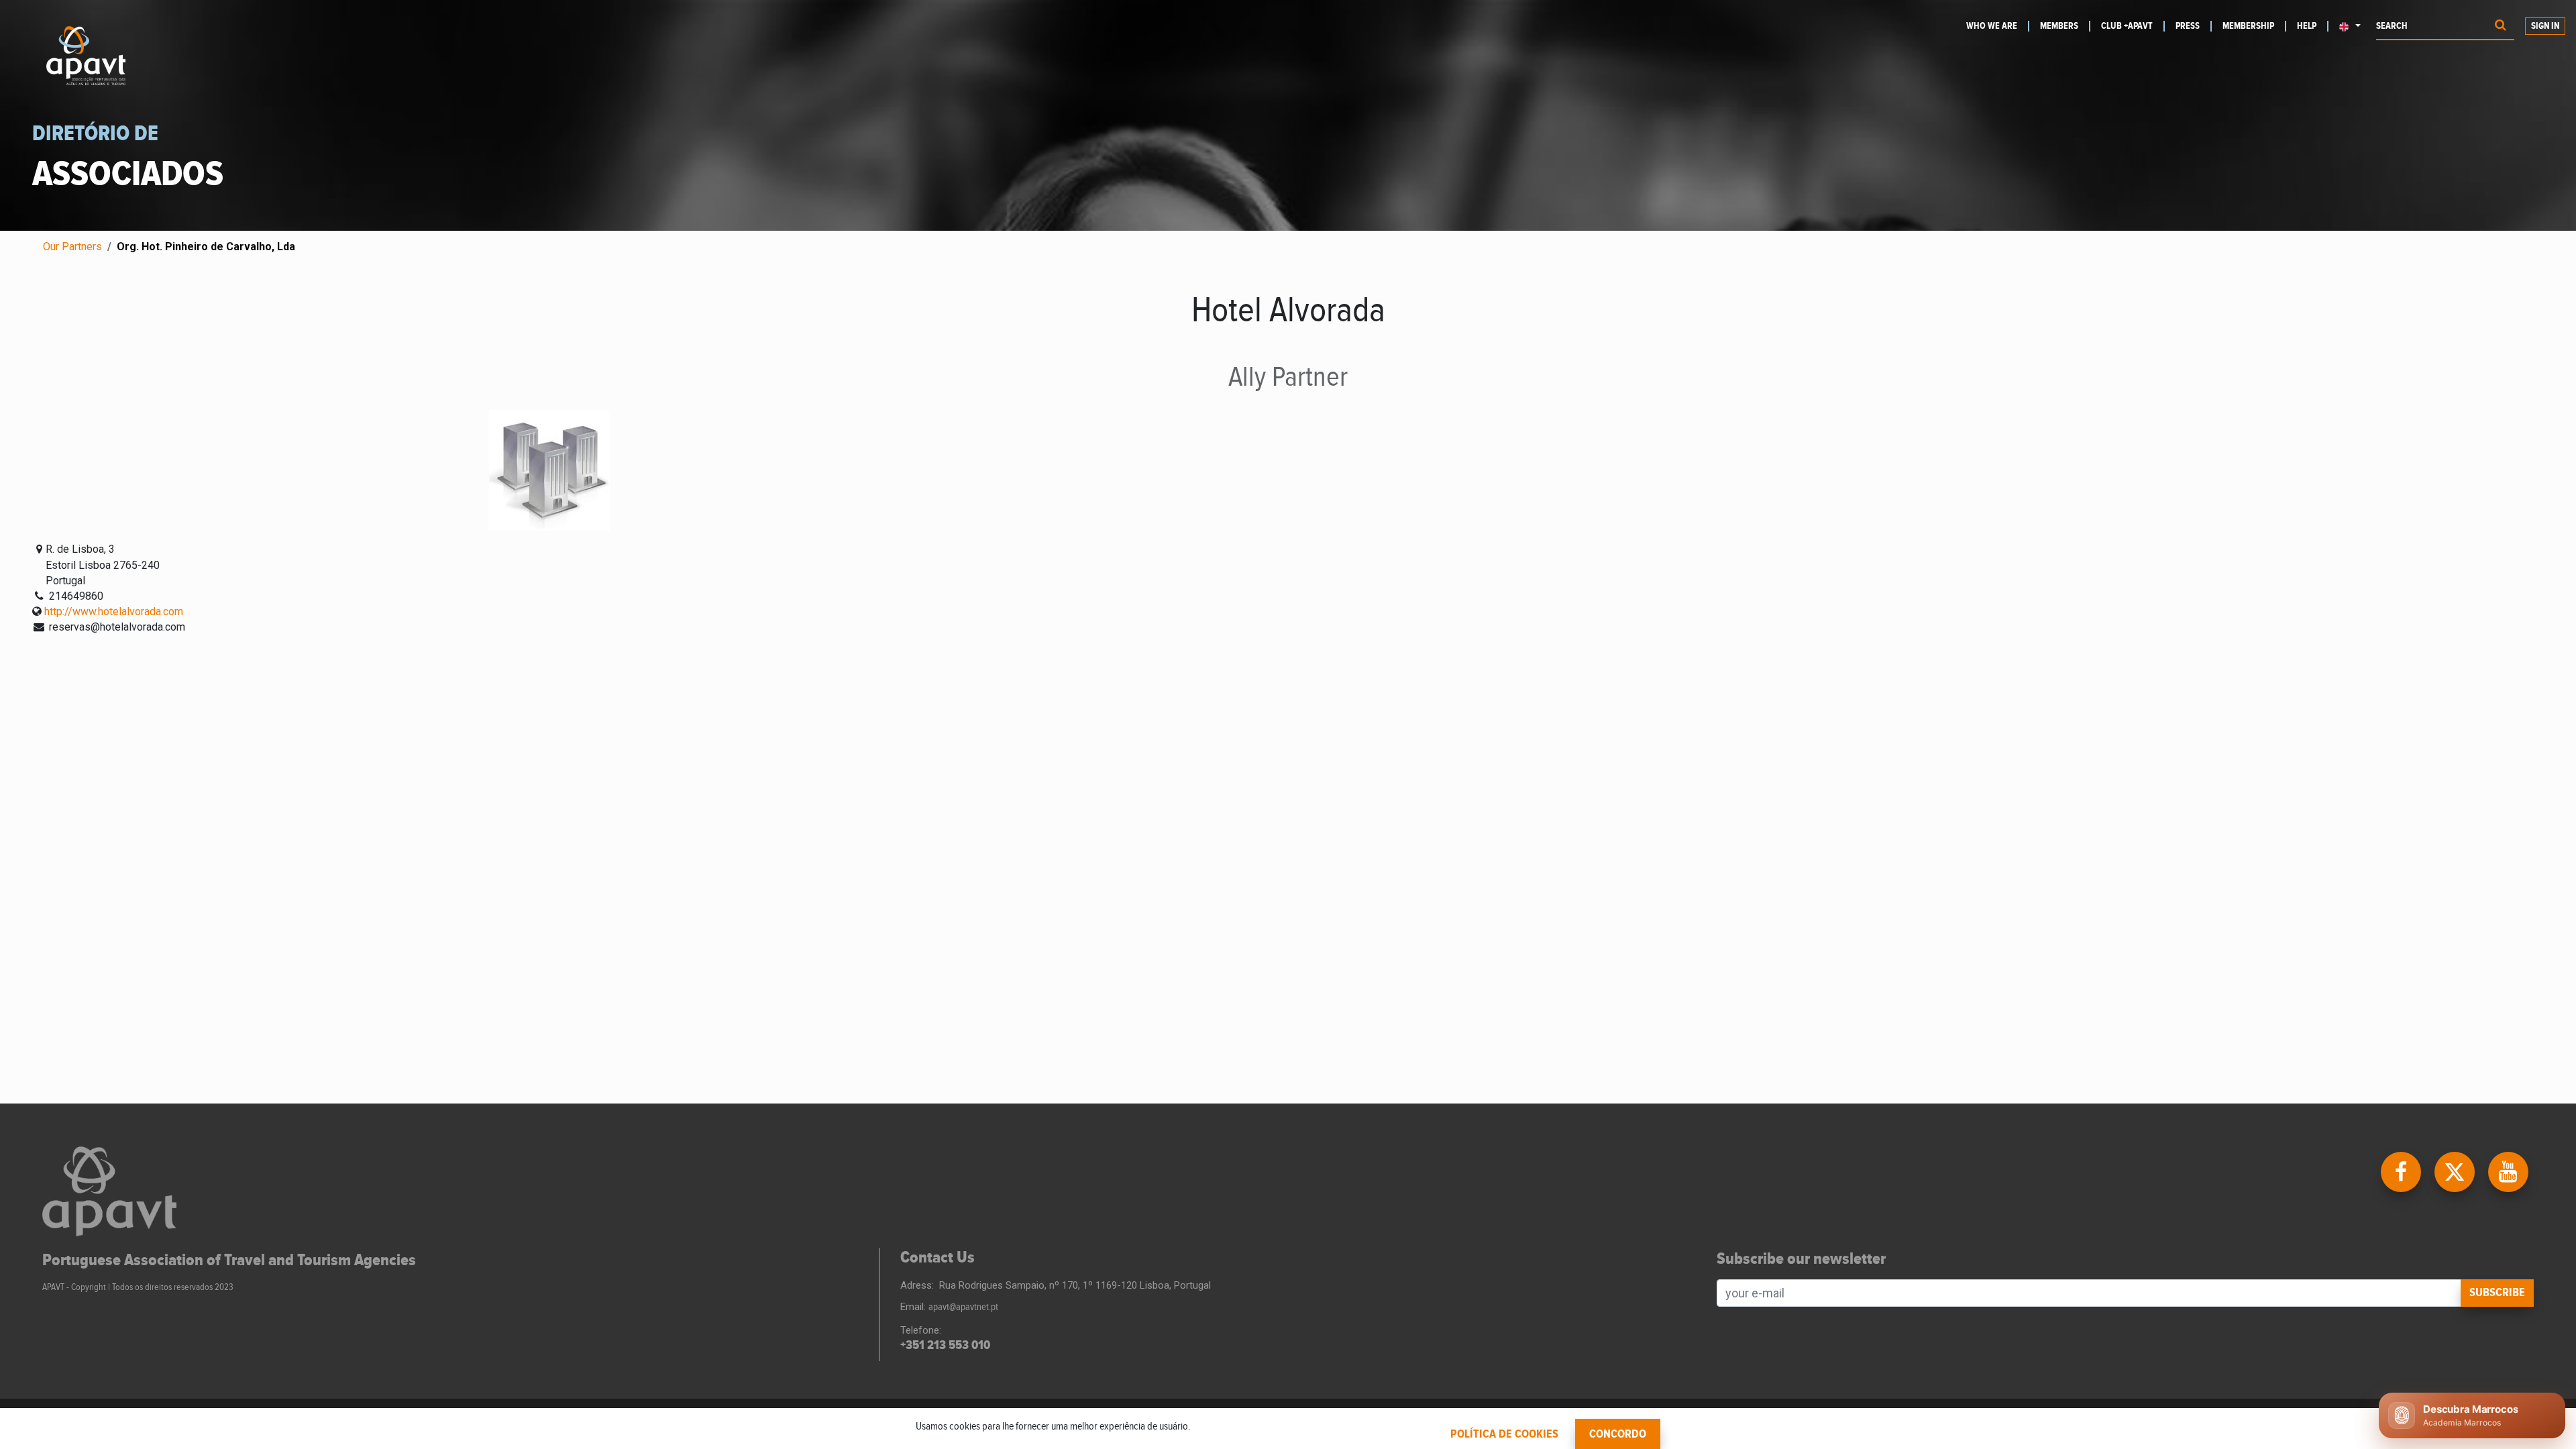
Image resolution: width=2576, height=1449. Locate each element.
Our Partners (72, 247)
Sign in (2545, 26)
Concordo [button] (1618, 1434)
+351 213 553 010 (945, 1345)
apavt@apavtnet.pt (963, 1307)
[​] (2402, 1171)
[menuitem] (1998, 26)
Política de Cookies (1504, 1434)
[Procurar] (2501, 26)
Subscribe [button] (2497, 1293)
